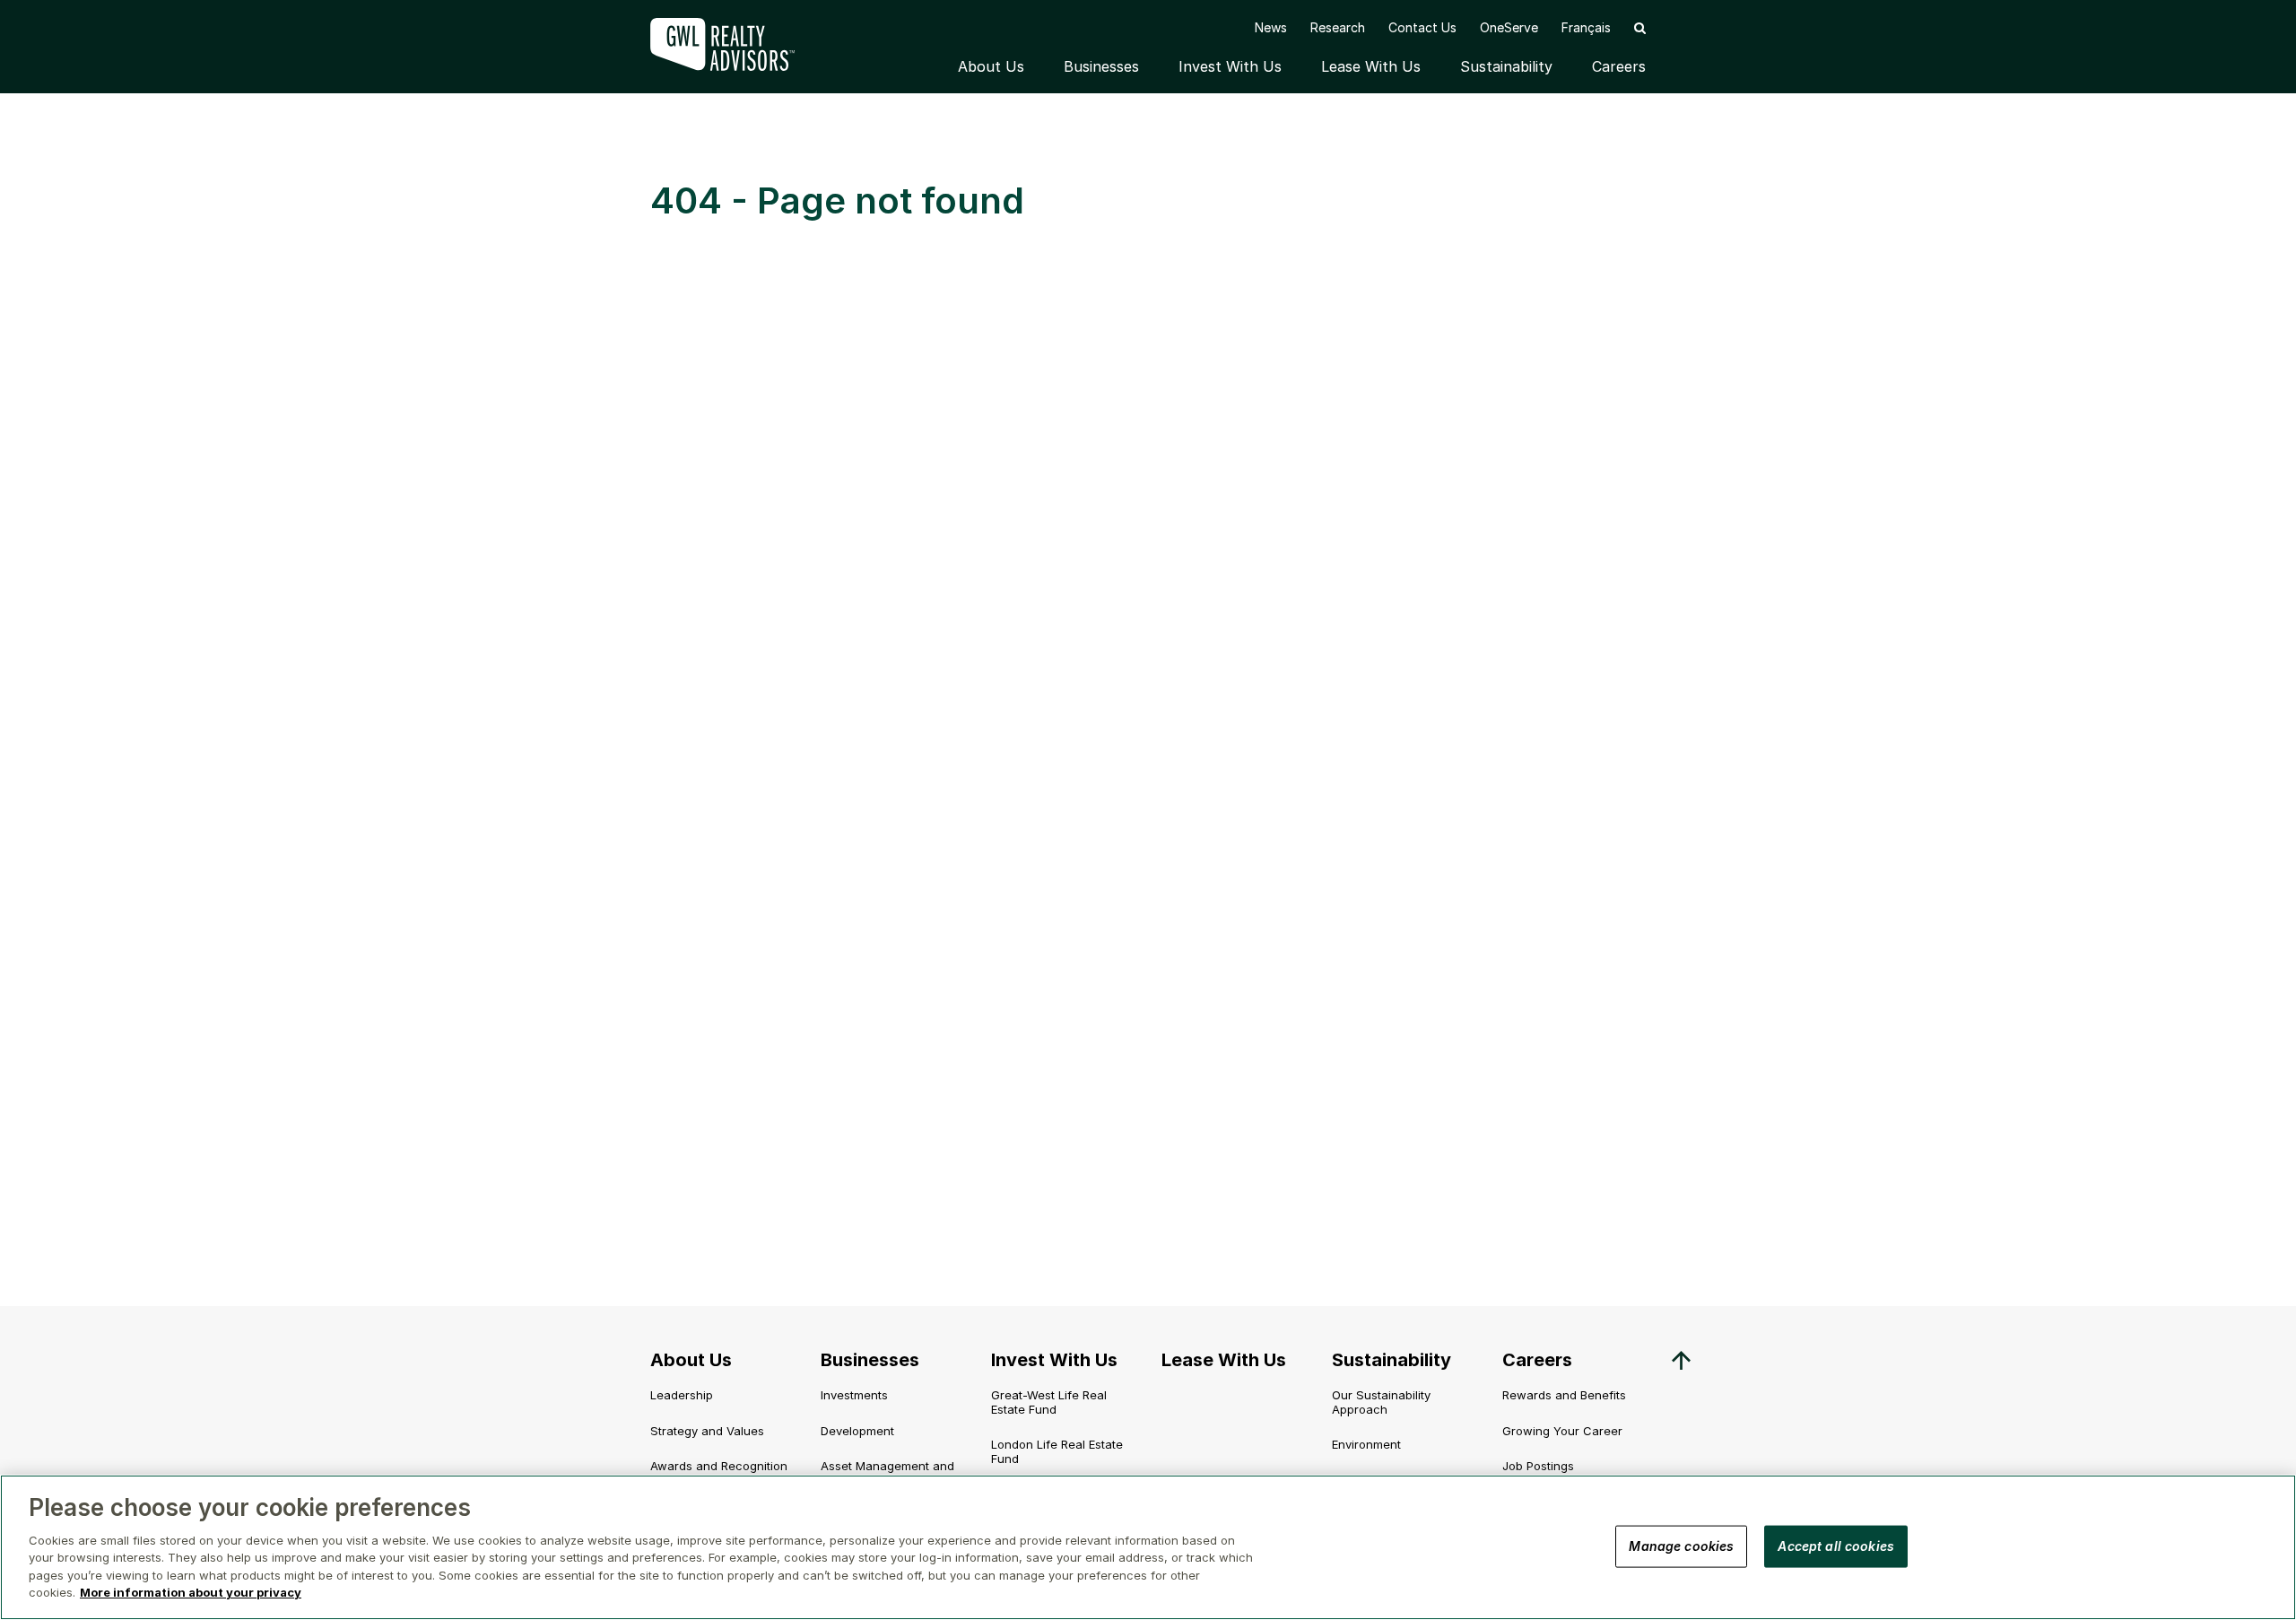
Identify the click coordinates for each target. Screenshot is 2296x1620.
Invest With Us (1230, 66)
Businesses (1101, 66)
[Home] (735, 44)
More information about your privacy (191, 1592)
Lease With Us (1371, 66)
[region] (1148, 1547)
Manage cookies (1681, 1546)
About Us (991, 66)
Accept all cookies (1836, 1546)
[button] (1640, 27)
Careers (1619, 66)
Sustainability (1506, 66)
